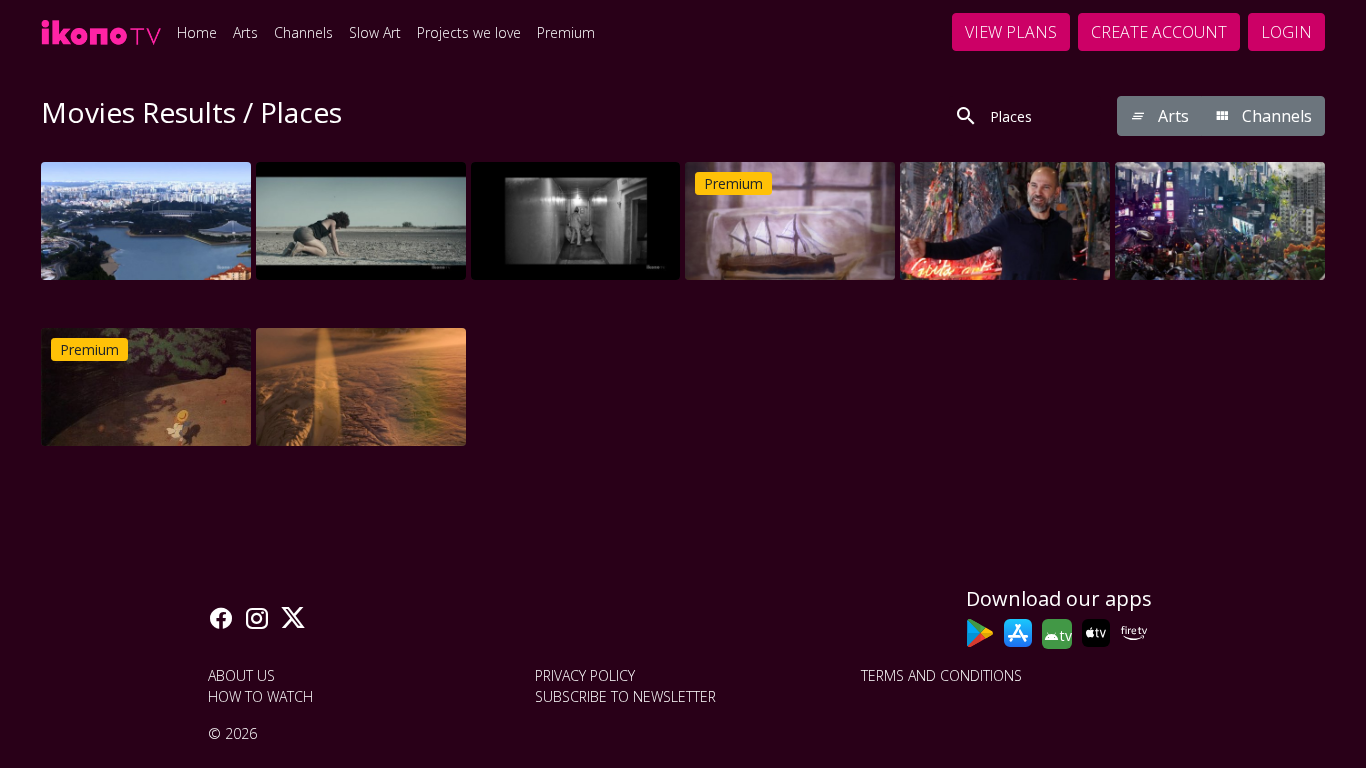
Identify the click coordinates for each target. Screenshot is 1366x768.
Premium (566, 32)
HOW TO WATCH (260, 696)
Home (197, 32)
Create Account (1159, 32)
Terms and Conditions (941, 675)
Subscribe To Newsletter (625, 696)
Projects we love (469, 32)
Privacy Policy (585, 675)
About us (241, 675)
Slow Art (375, 32)
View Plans (1011, 32)
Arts (245, 32)
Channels (303, 32)
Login (1286, 32)
